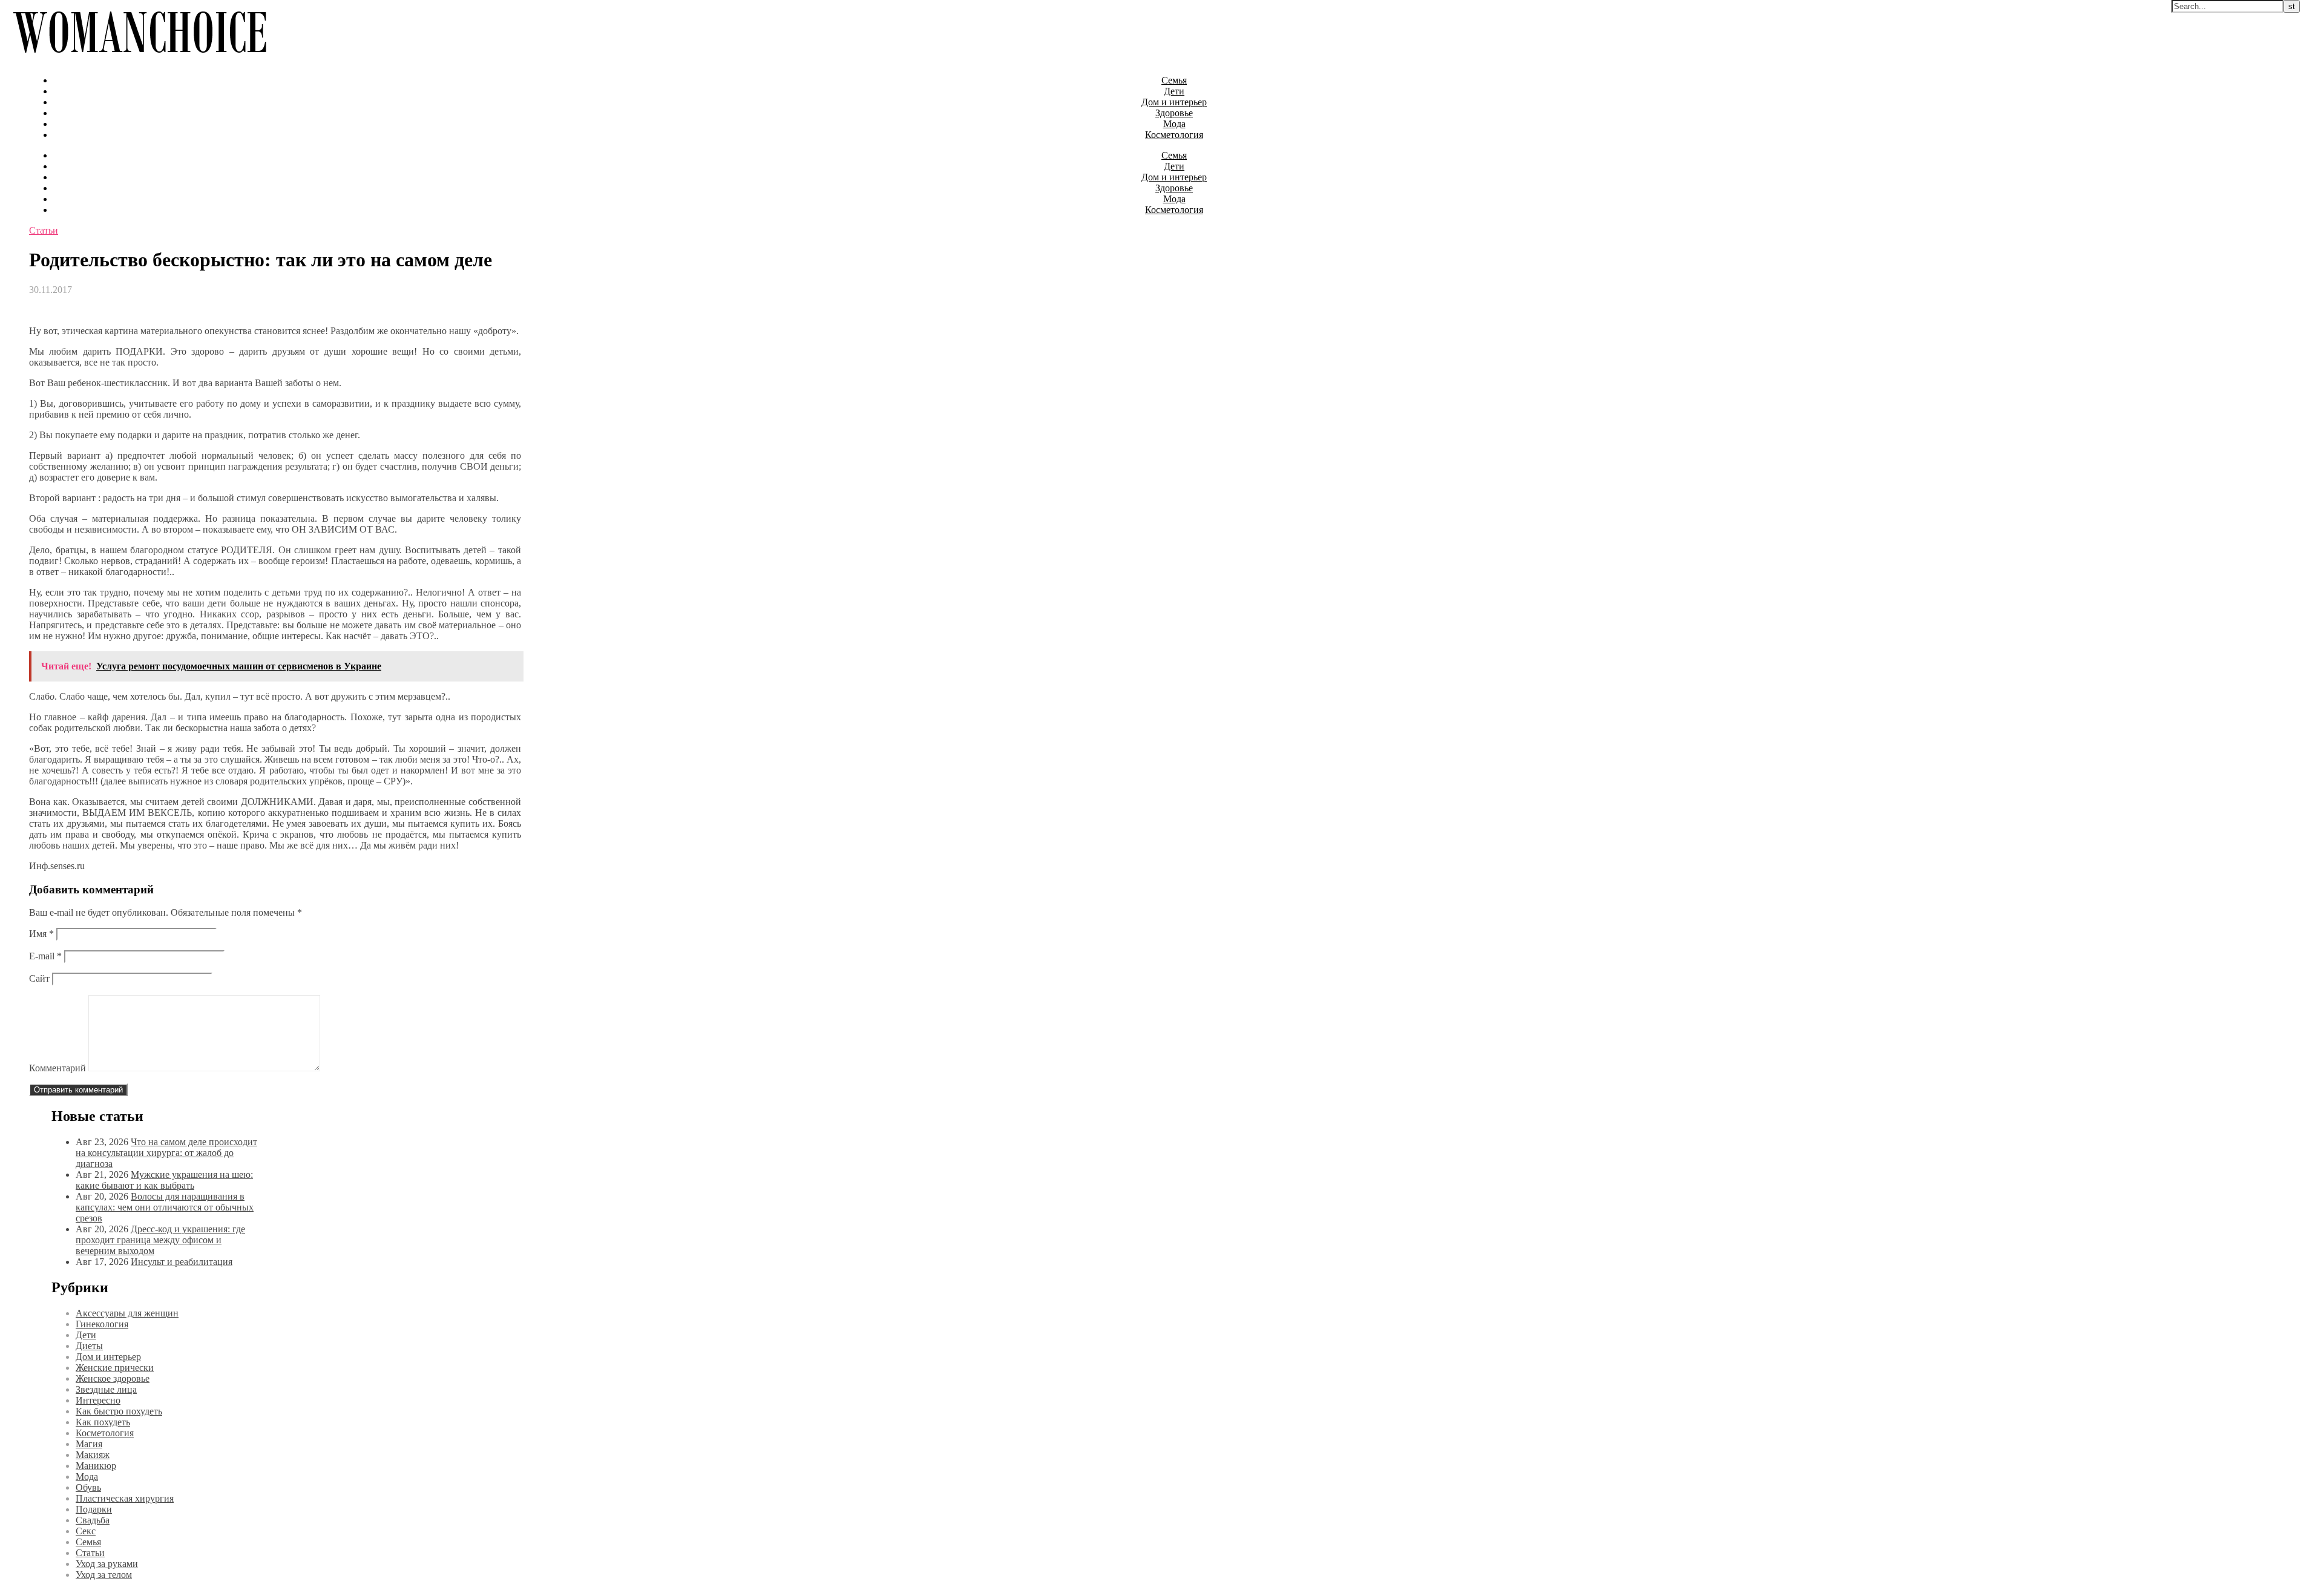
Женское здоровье (113, 1378)
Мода (1174, 124)
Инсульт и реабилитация (182, 1262)
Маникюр (96, 1466)
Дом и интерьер (1174, 102)
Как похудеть (103, 1422)
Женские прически (115, 1368)
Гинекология (102, 1324)
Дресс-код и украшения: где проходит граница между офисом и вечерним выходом (160, 1240)
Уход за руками (107, 1564)
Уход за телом (104, 1575)
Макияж (93, 1455)
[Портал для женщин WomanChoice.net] (140, 60)
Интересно (98, 1400)
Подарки (94, 1509)
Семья (1174, 80)
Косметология (1174, 135)
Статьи (44, 230)
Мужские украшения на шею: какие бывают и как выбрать (164, 1180)
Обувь (88, 1487)
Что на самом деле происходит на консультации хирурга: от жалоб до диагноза (166, 1153)
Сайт (39, 978)
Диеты (89, 1346)
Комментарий (57, 1068)
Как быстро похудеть (119, 1411)
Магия (89, 1444)
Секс (86, 1531)
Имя (41, 934)
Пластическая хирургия (125, 1498)
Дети (1174, 91)
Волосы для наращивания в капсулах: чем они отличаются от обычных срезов (165, 1207)
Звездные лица (106, 1389)
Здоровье (1174, 113)
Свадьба (93, 1520)
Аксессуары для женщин (127, 1313)
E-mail (45, 956)
